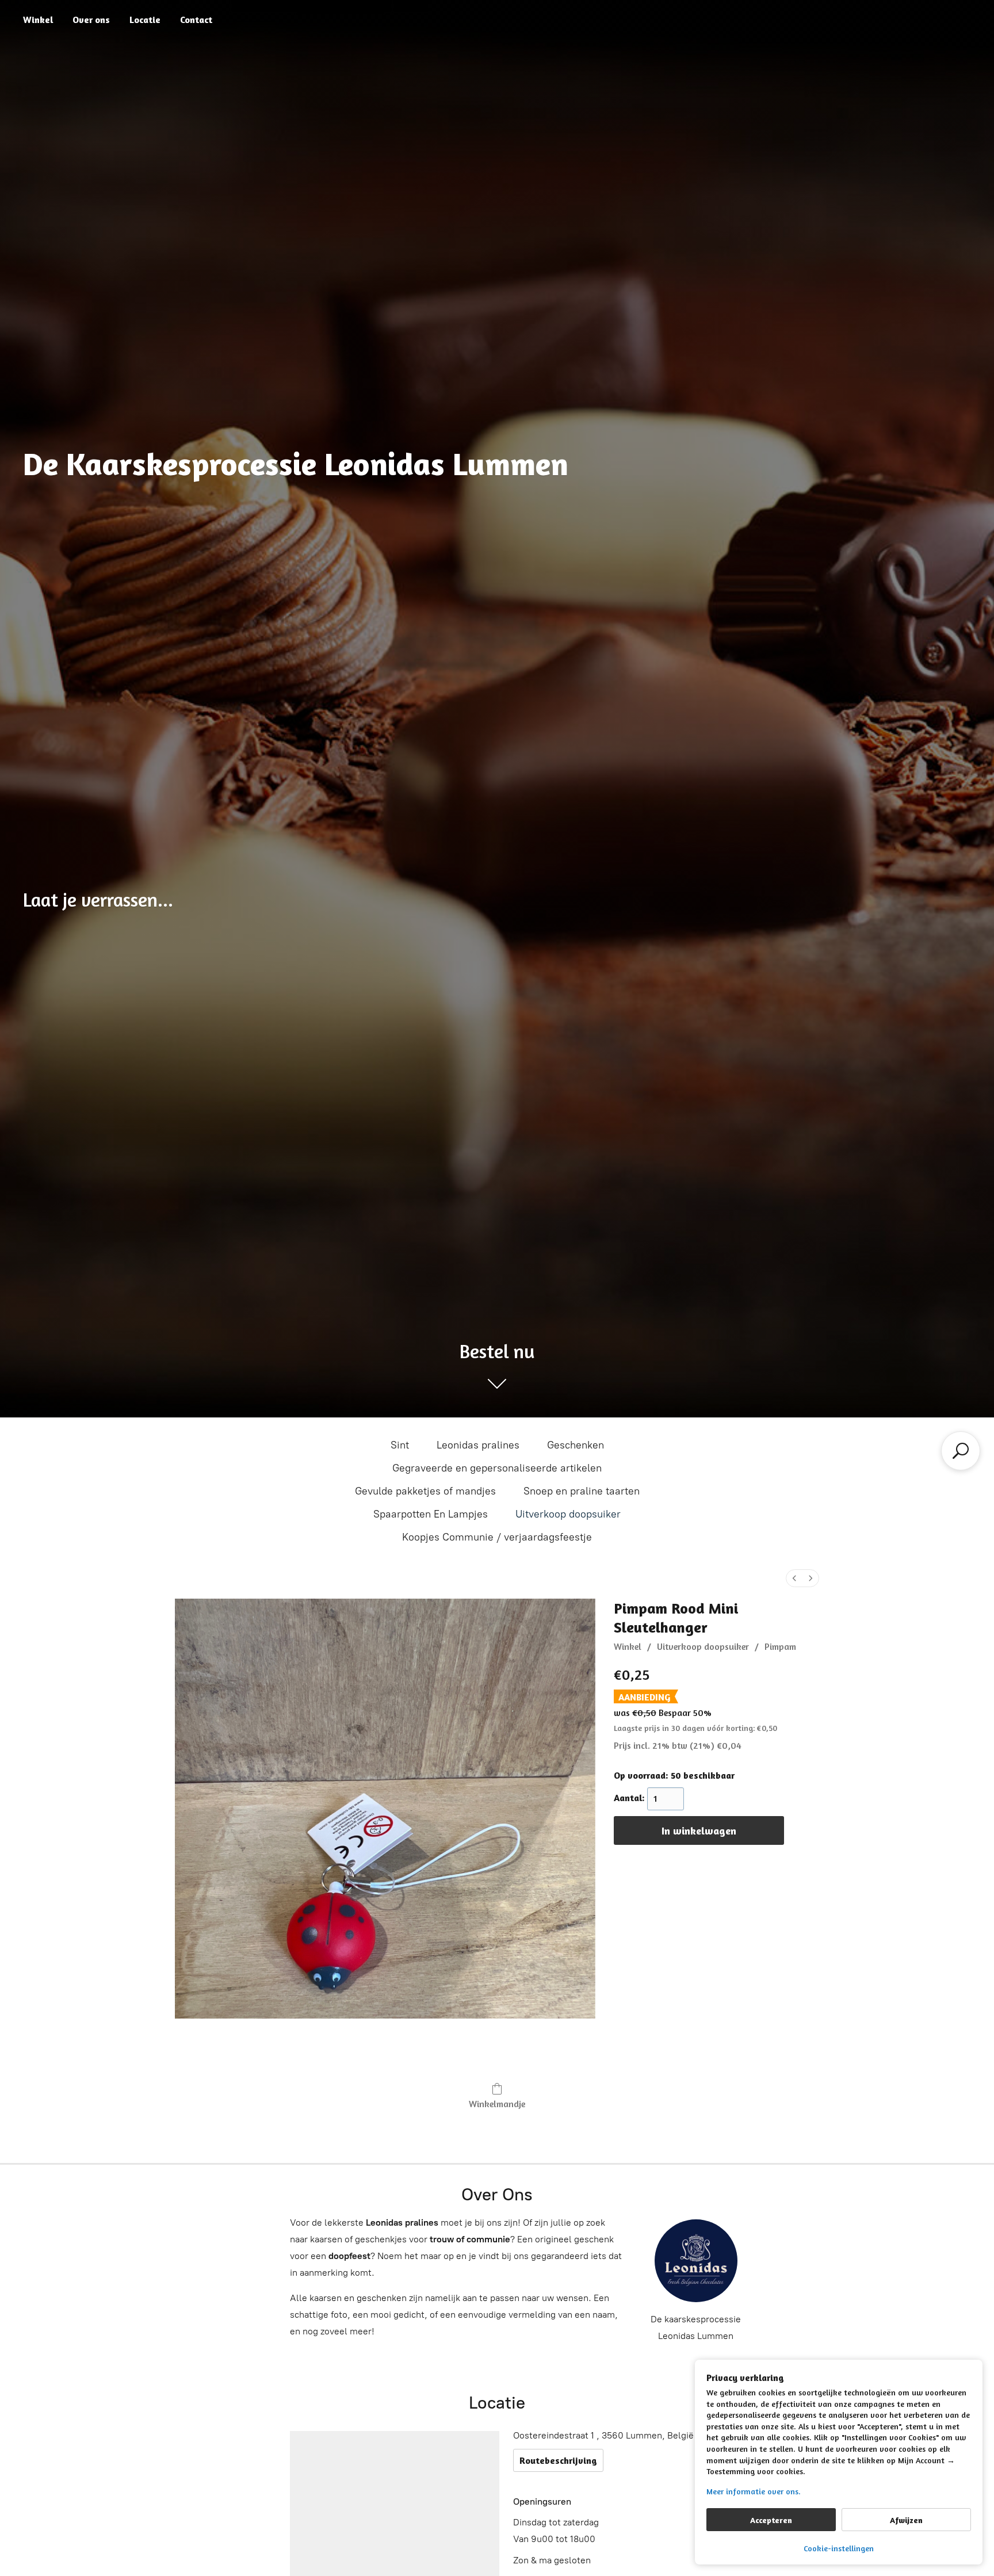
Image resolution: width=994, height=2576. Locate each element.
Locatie (145, 20)
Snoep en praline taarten (582, 1491)
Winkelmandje (497, 2104)
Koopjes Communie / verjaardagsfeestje (497, 1537)
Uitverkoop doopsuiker (568, 1514)
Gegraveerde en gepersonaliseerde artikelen (497, 1468)
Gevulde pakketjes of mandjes (425, 1491)
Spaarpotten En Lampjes (431, 1514)
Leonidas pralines (478, 1445)
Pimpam (780, 1646)
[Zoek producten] (961, 1451)
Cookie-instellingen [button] (839, 2548)
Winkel (38, 20)
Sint (400, 1445)
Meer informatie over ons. (754, 2491)
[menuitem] (794, 1578)
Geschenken (576, 1445)
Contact (196, 20)
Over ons (91, 20)
